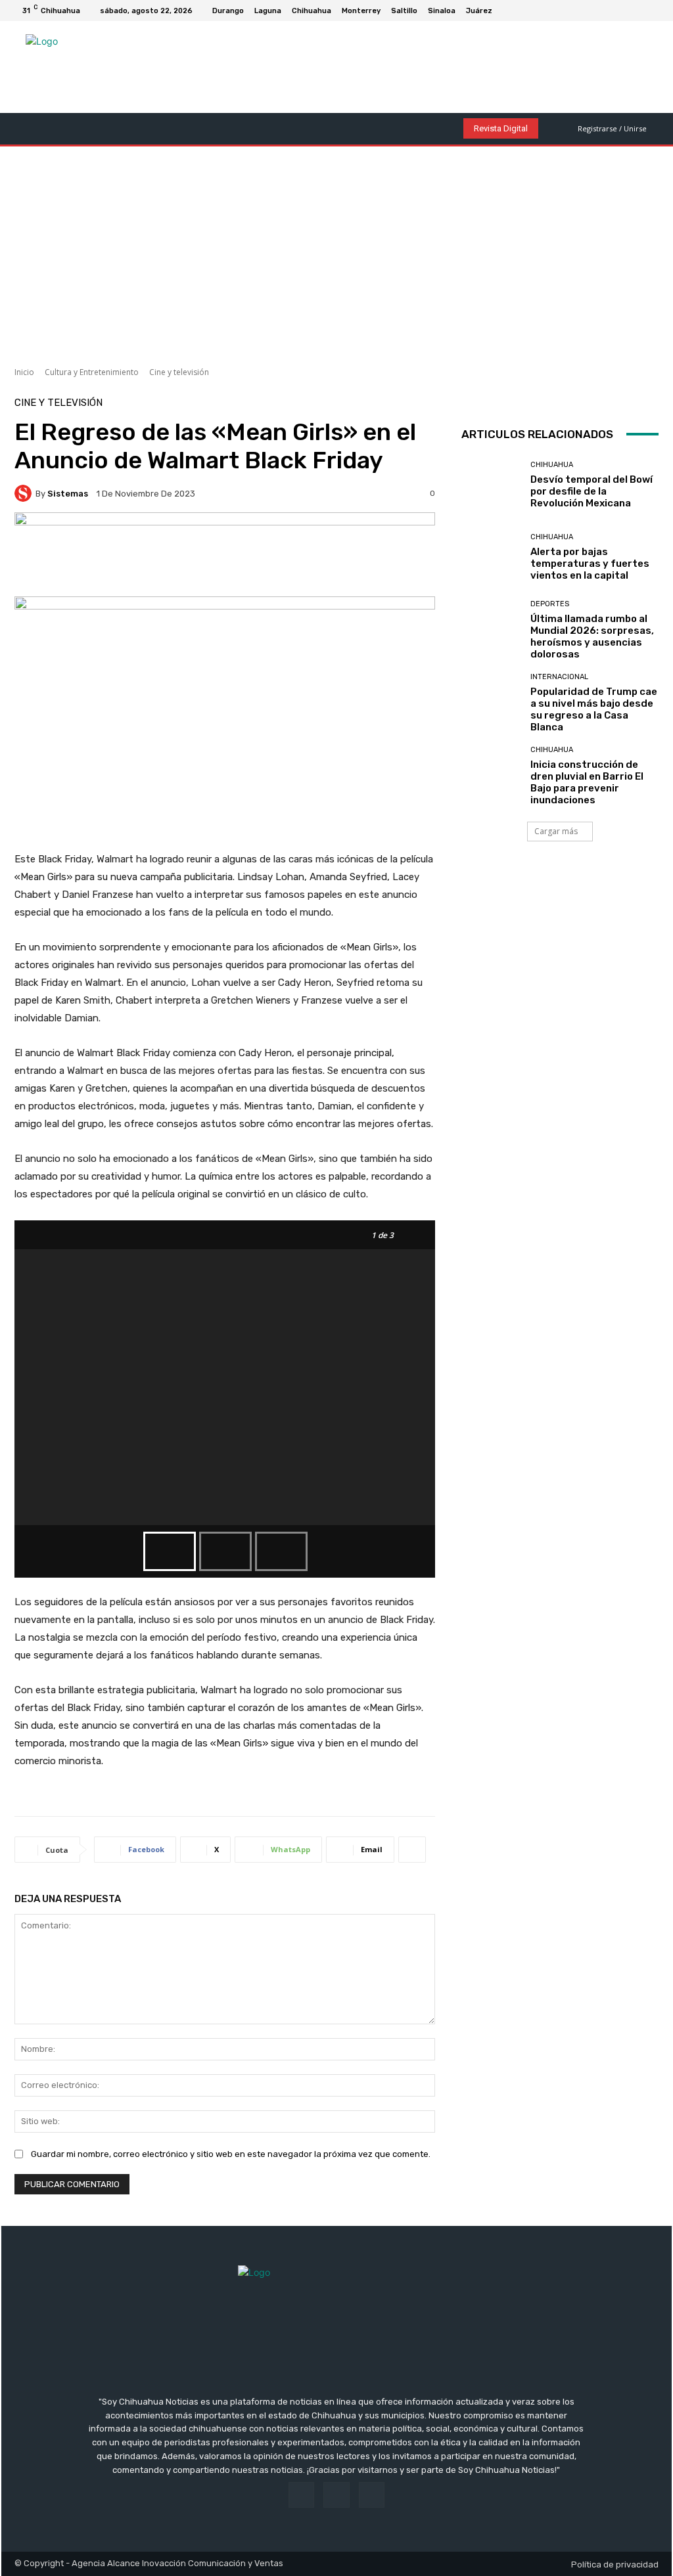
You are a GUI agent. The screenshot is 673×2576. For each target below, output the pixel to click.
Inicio (24, 372)
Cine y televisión (179, 372)
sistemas (68, 494)
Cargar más (556, 831)
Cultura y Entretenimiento (92, 372)
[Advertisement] (336, 252)
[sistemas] (25, 493)
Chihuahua (552, 465)
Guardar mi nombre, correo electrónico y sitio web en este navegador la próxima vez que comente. (231, 2154)
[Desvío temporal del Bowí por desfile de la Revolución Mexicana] (491, 485)
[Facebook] (622, 11)
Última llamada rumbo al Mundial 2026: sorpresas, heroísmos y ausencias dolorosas (592, 636)
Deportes (550, 604)
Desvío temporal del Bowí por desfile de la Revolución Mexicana (592, 491)
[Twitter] (653, 11)
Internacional (559, 677)
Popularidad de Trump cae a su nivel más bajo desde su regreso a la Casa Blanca (594, 709)
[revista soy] (225, 554)
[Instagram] (638, 11)
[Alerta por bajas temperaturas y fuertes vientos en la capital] (491, 558)
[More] (412, 1850)
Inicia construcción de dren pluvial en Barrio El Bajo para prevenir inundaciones (587, 782)
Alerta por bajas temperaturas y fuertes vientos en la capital (590, 564)
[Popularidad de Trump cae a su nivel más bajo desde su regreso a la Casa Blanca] (491, 703)
